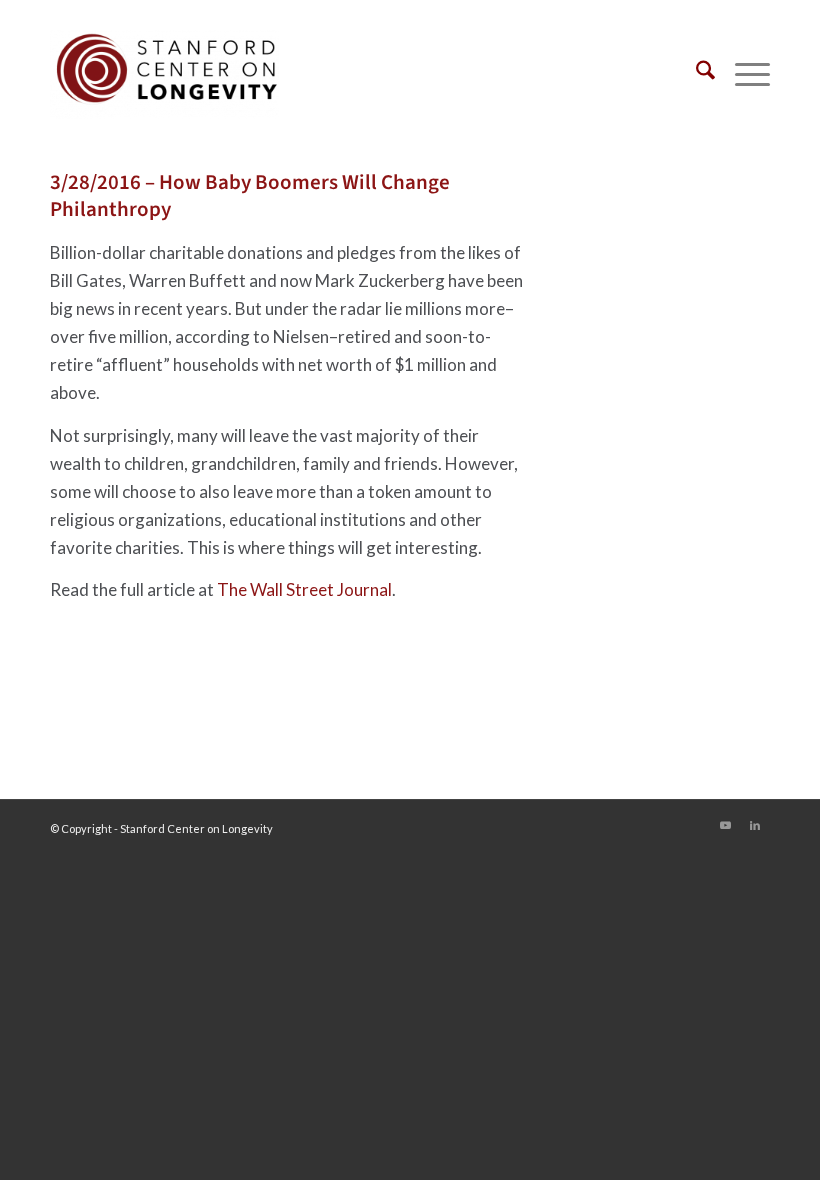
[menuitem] (695, 74)
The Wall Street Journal (304, 589)
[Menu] (742, 74)
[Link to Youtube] (725, 825)
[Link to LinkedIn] (755, 825)
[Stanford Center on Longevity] (164, 74)
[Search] (695, 74)
